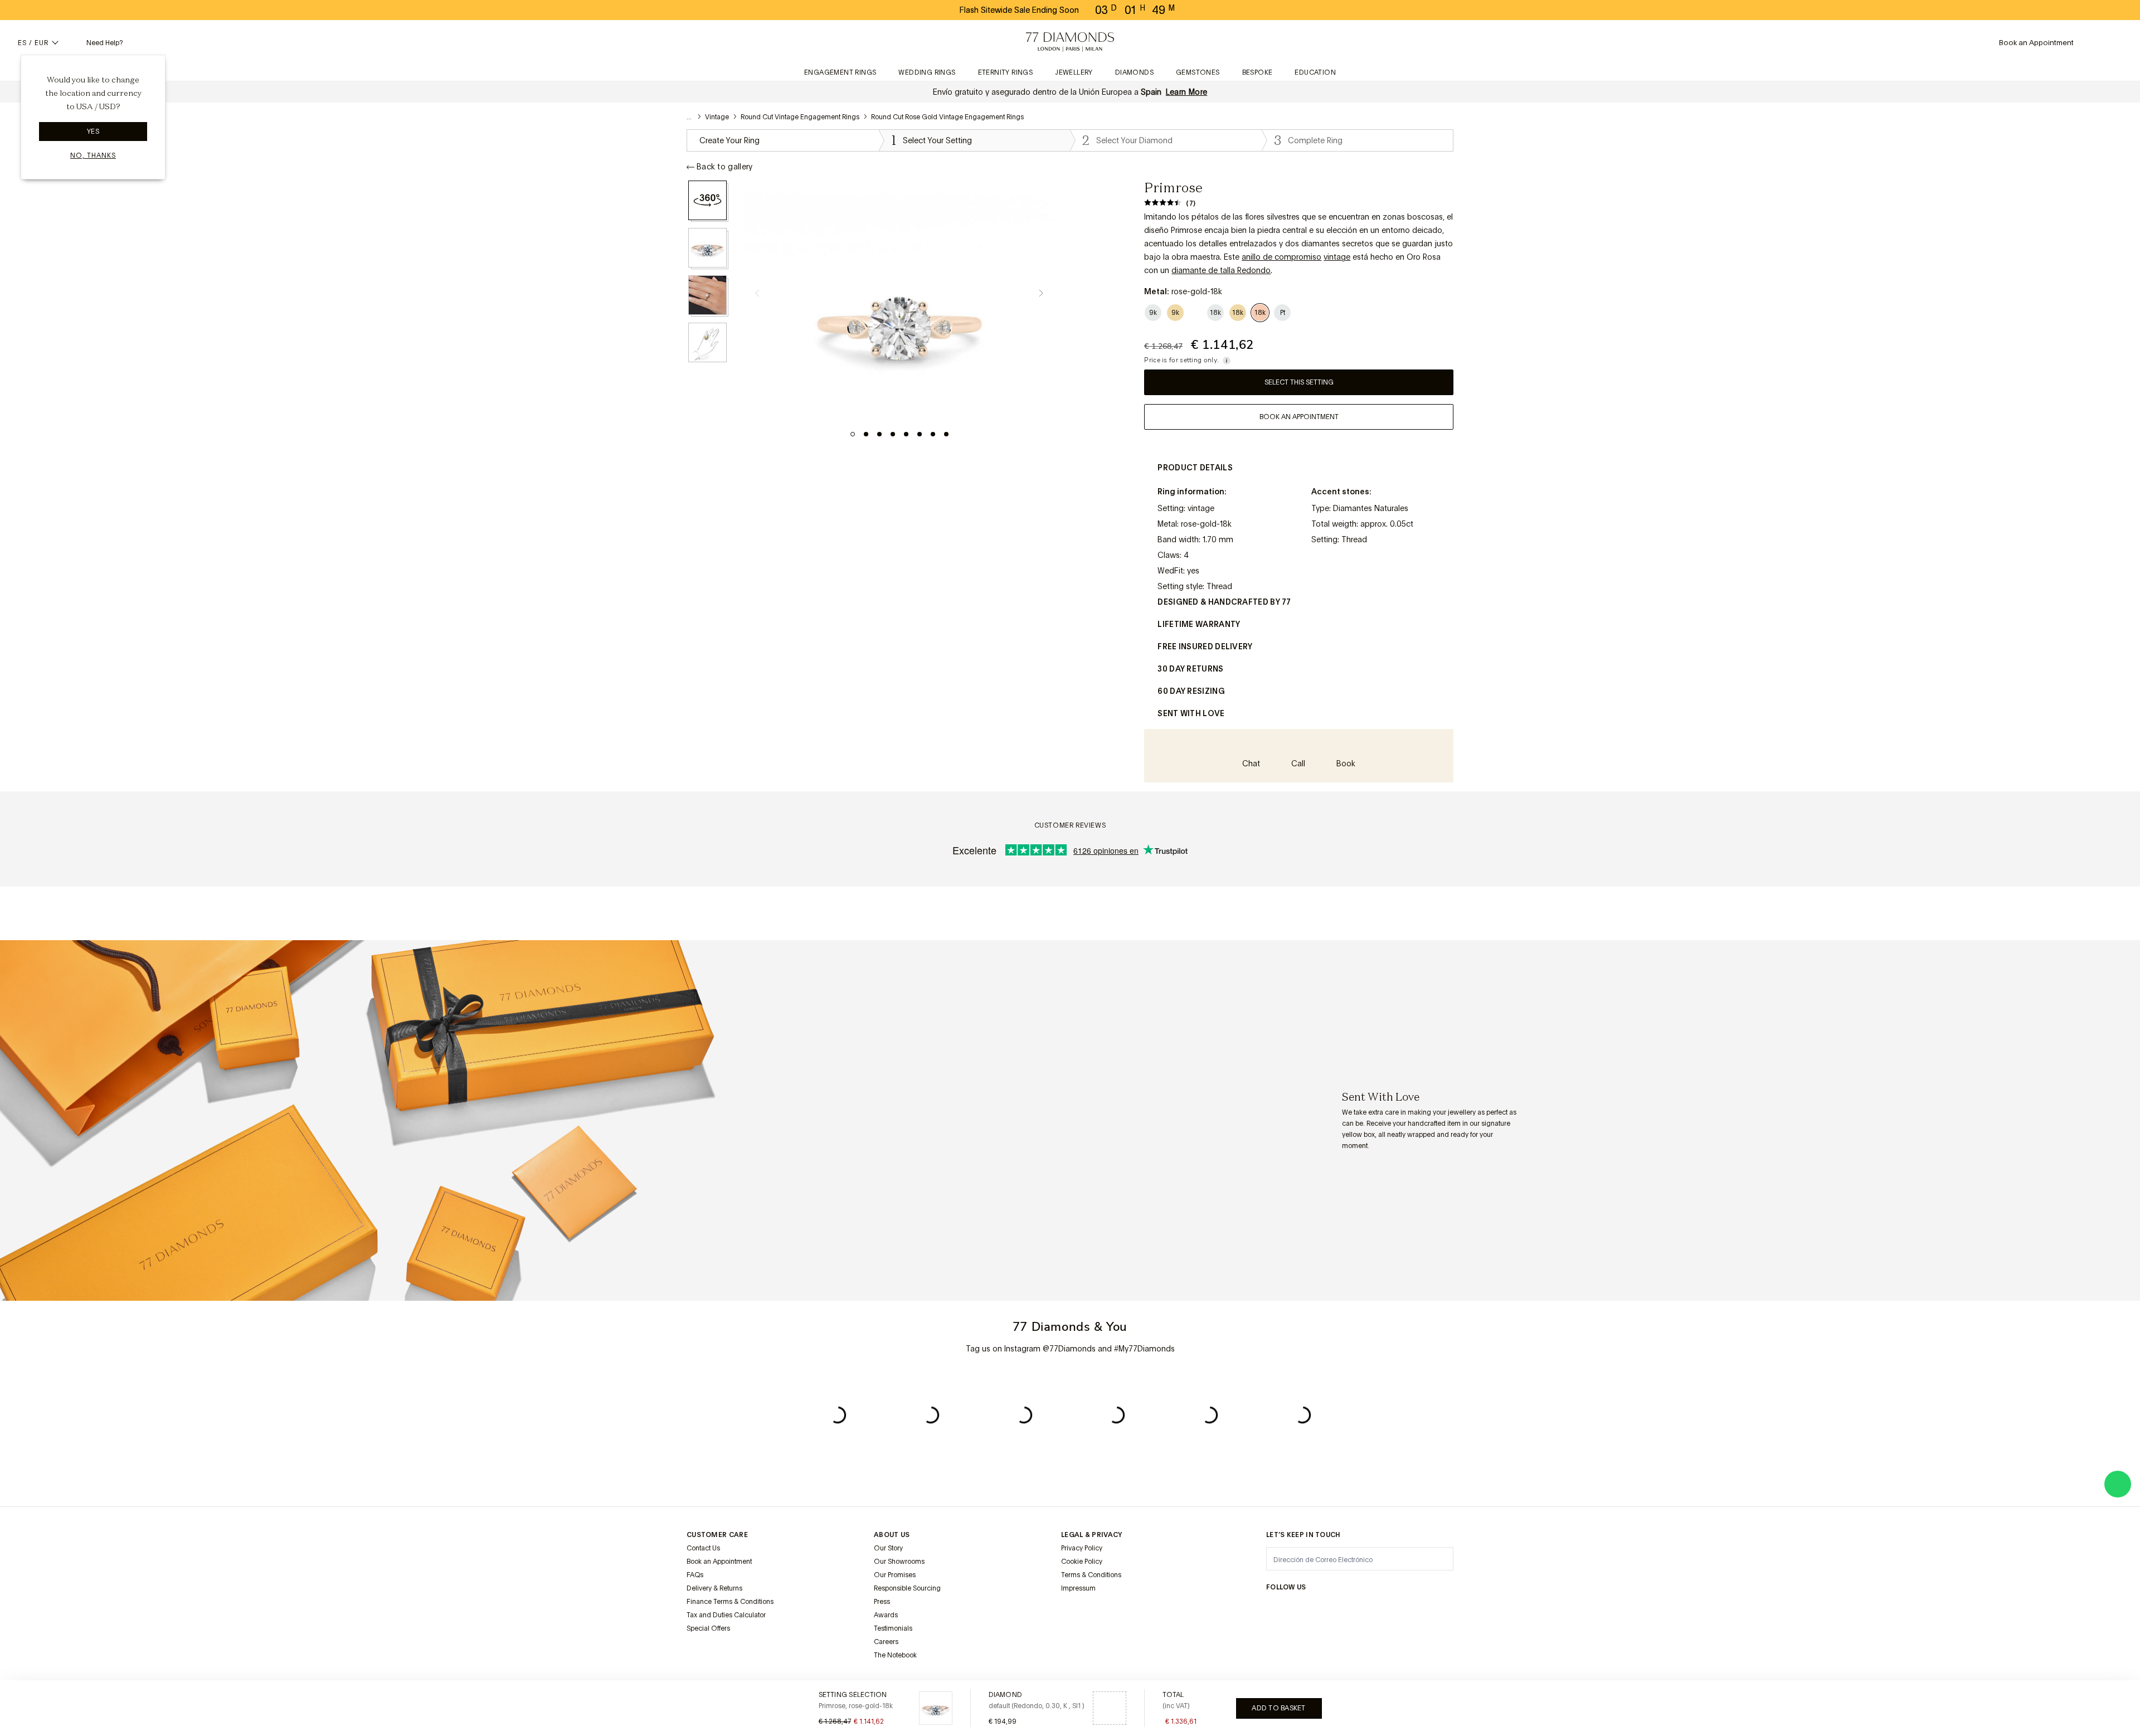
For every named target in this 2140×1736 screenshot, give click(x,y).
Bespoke (1258, 72)
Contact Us (703, 1548)
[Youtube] (1407, 1609)
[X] (1326, 1609)
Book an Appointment (719, 1562)
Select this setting (1299, 382)
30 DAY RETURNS (1190, 669)
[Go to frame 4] (893, 434)
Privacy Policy (1082, 1548)
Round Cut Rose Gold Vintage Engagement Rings (947, 117)
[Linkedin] (1380, 1609)
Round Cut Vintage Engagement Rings (800, 117)
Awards (886, 1615)
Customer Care (717, 1535)
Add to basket (1278, 1708)
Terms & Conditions (1091, 1575)
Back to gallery (725, 167)
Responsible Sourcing (907, 1588)
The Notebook (895, 1655)
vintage (1337, 257)
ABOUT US (892, 1535)
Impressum (1078, 1588)
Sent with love (1191, 713)
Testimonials (893, 1628)
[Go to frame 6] (920, 434)
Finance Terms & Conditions (730, 1602)
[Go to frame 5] (906, 434)
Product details (1195, 468)
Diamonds (1134, 72)
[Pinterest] (1353, 1609)
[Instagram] (1273, 1609)
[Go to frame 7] (933, 434)
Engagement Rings (840, 72)
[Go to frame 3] (879, 434)
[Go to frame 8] (946, 434)
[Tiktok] (1433, 1609)
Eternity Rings (1006, 72)
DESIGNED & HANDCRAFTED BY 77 (1224, 602)
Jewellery (1074, 72)
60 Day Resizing (1191, 691)
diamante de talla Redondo (1221, 270)
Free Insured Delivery (1205, 646)
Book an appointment (1299, 417)
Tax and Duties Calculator (726, 1615)
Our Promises (895, 1575)
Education (1315, 72)
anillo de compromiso (1281, 257)
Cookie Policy (1082, 1562)
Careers (886, 1642)
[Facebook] (1300, 1609)
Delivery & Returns (714, 1588)
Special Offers (708, 1628)
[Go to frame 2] (866, 434)
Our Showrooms (899, 1562)
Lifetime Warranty (1199, 624)
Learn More (1187, 92)
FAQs (695, 1575)
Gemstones (1198, 72)
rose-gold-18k (1206, 524)
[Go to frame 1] (853, 434)
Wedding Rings (927, 72)
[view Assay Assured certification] (1072, 1615)
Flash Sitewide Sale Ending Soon (1019, 10)
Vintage (717, 117)
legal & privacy (1092, 1535)
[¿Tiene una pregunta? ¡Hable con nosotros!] (2118, 1484)
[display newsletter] (1439, 1558)
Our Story (888, 1548)
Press (882, 1602)
